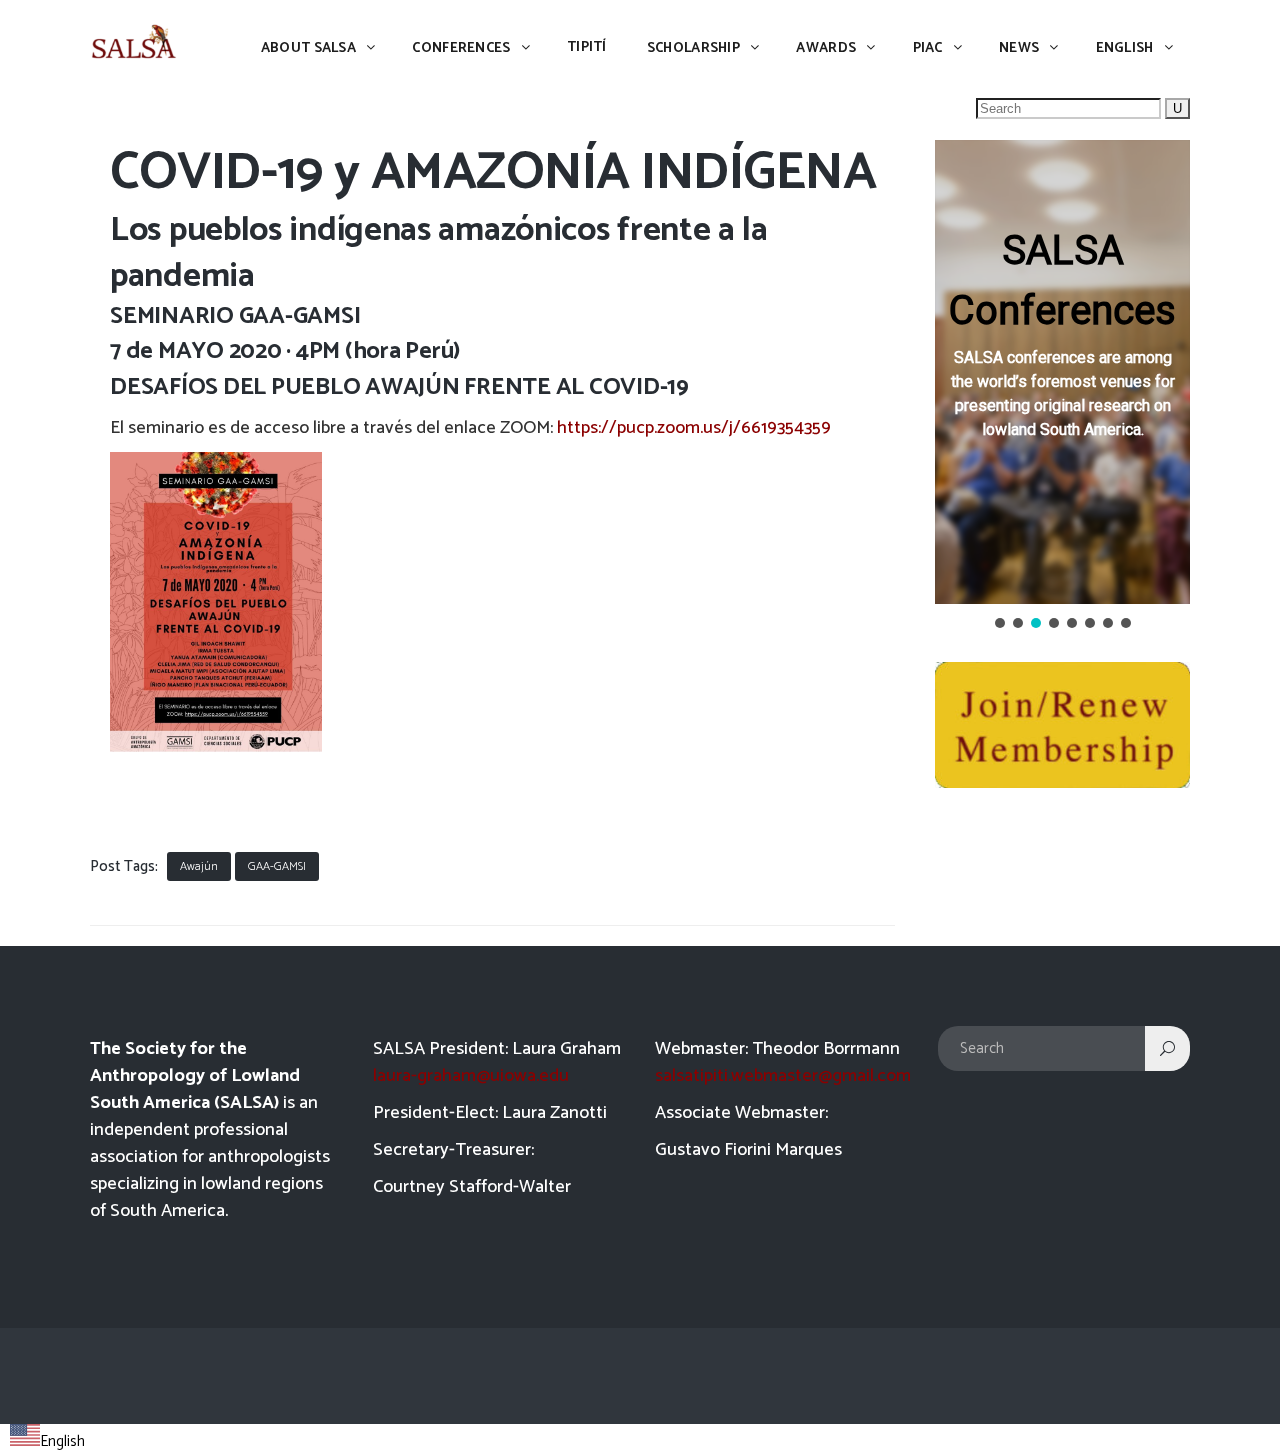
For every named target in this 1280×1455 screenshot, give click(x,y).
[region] (1062, 386)
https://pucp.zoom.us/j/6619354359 (694, 428)
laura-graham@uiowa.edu (471, 1076)
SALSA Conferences (1062, 280)
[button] (1062, 372)
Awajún (199, 866)
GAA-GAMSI (277, 866)
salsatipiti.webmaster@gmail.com (783, 1076)
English (62, 1441)
